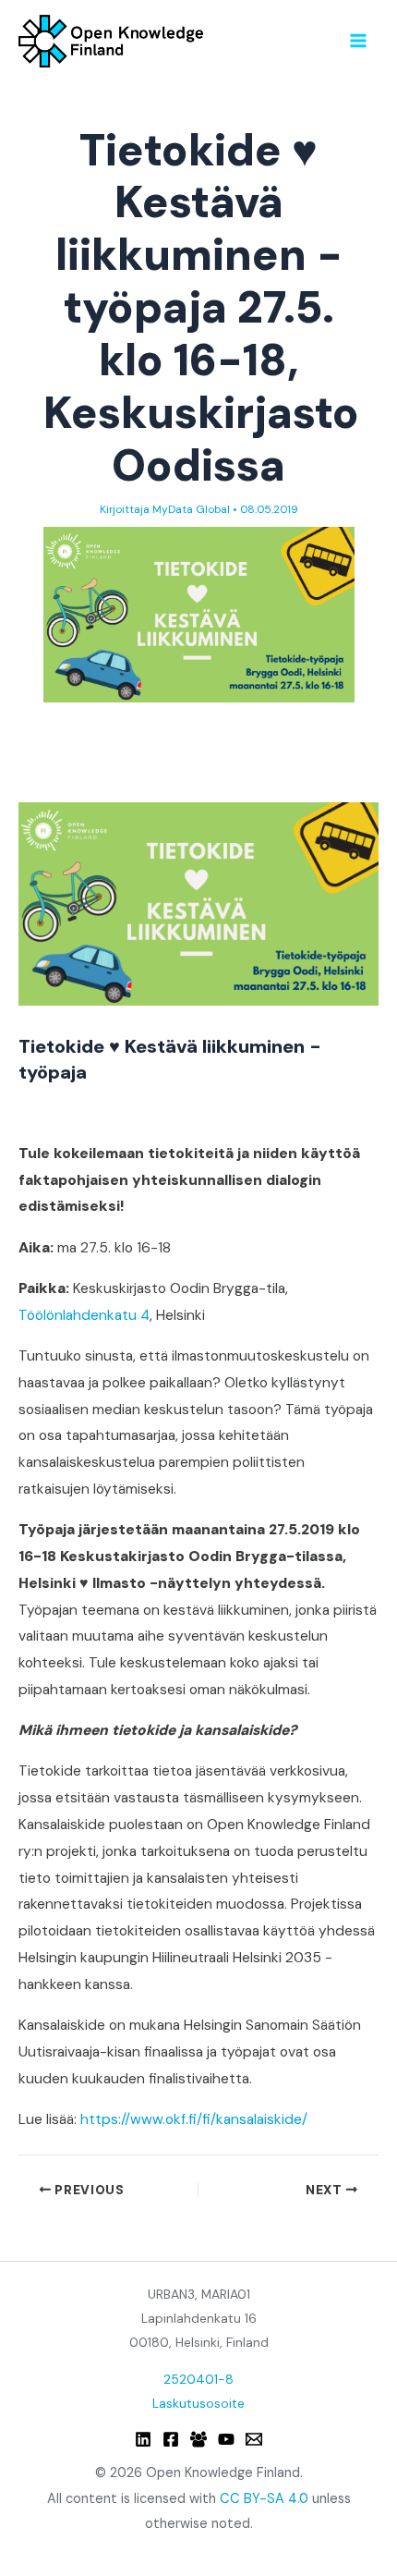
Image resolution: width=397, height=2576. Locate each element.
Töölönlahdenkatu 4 (84, 1315)
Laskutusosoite (198, 2403)
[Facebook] (171, 2439)
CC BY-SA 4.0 (264, 2499)
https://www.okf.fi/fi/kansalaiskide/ (194, 2119)
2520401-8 (198, 2379)
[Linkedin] (143, 2439)
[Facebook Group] (198, 2439)
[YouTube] (226, 2439)
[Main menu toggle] (359, 40)
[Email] (254, 2439)
